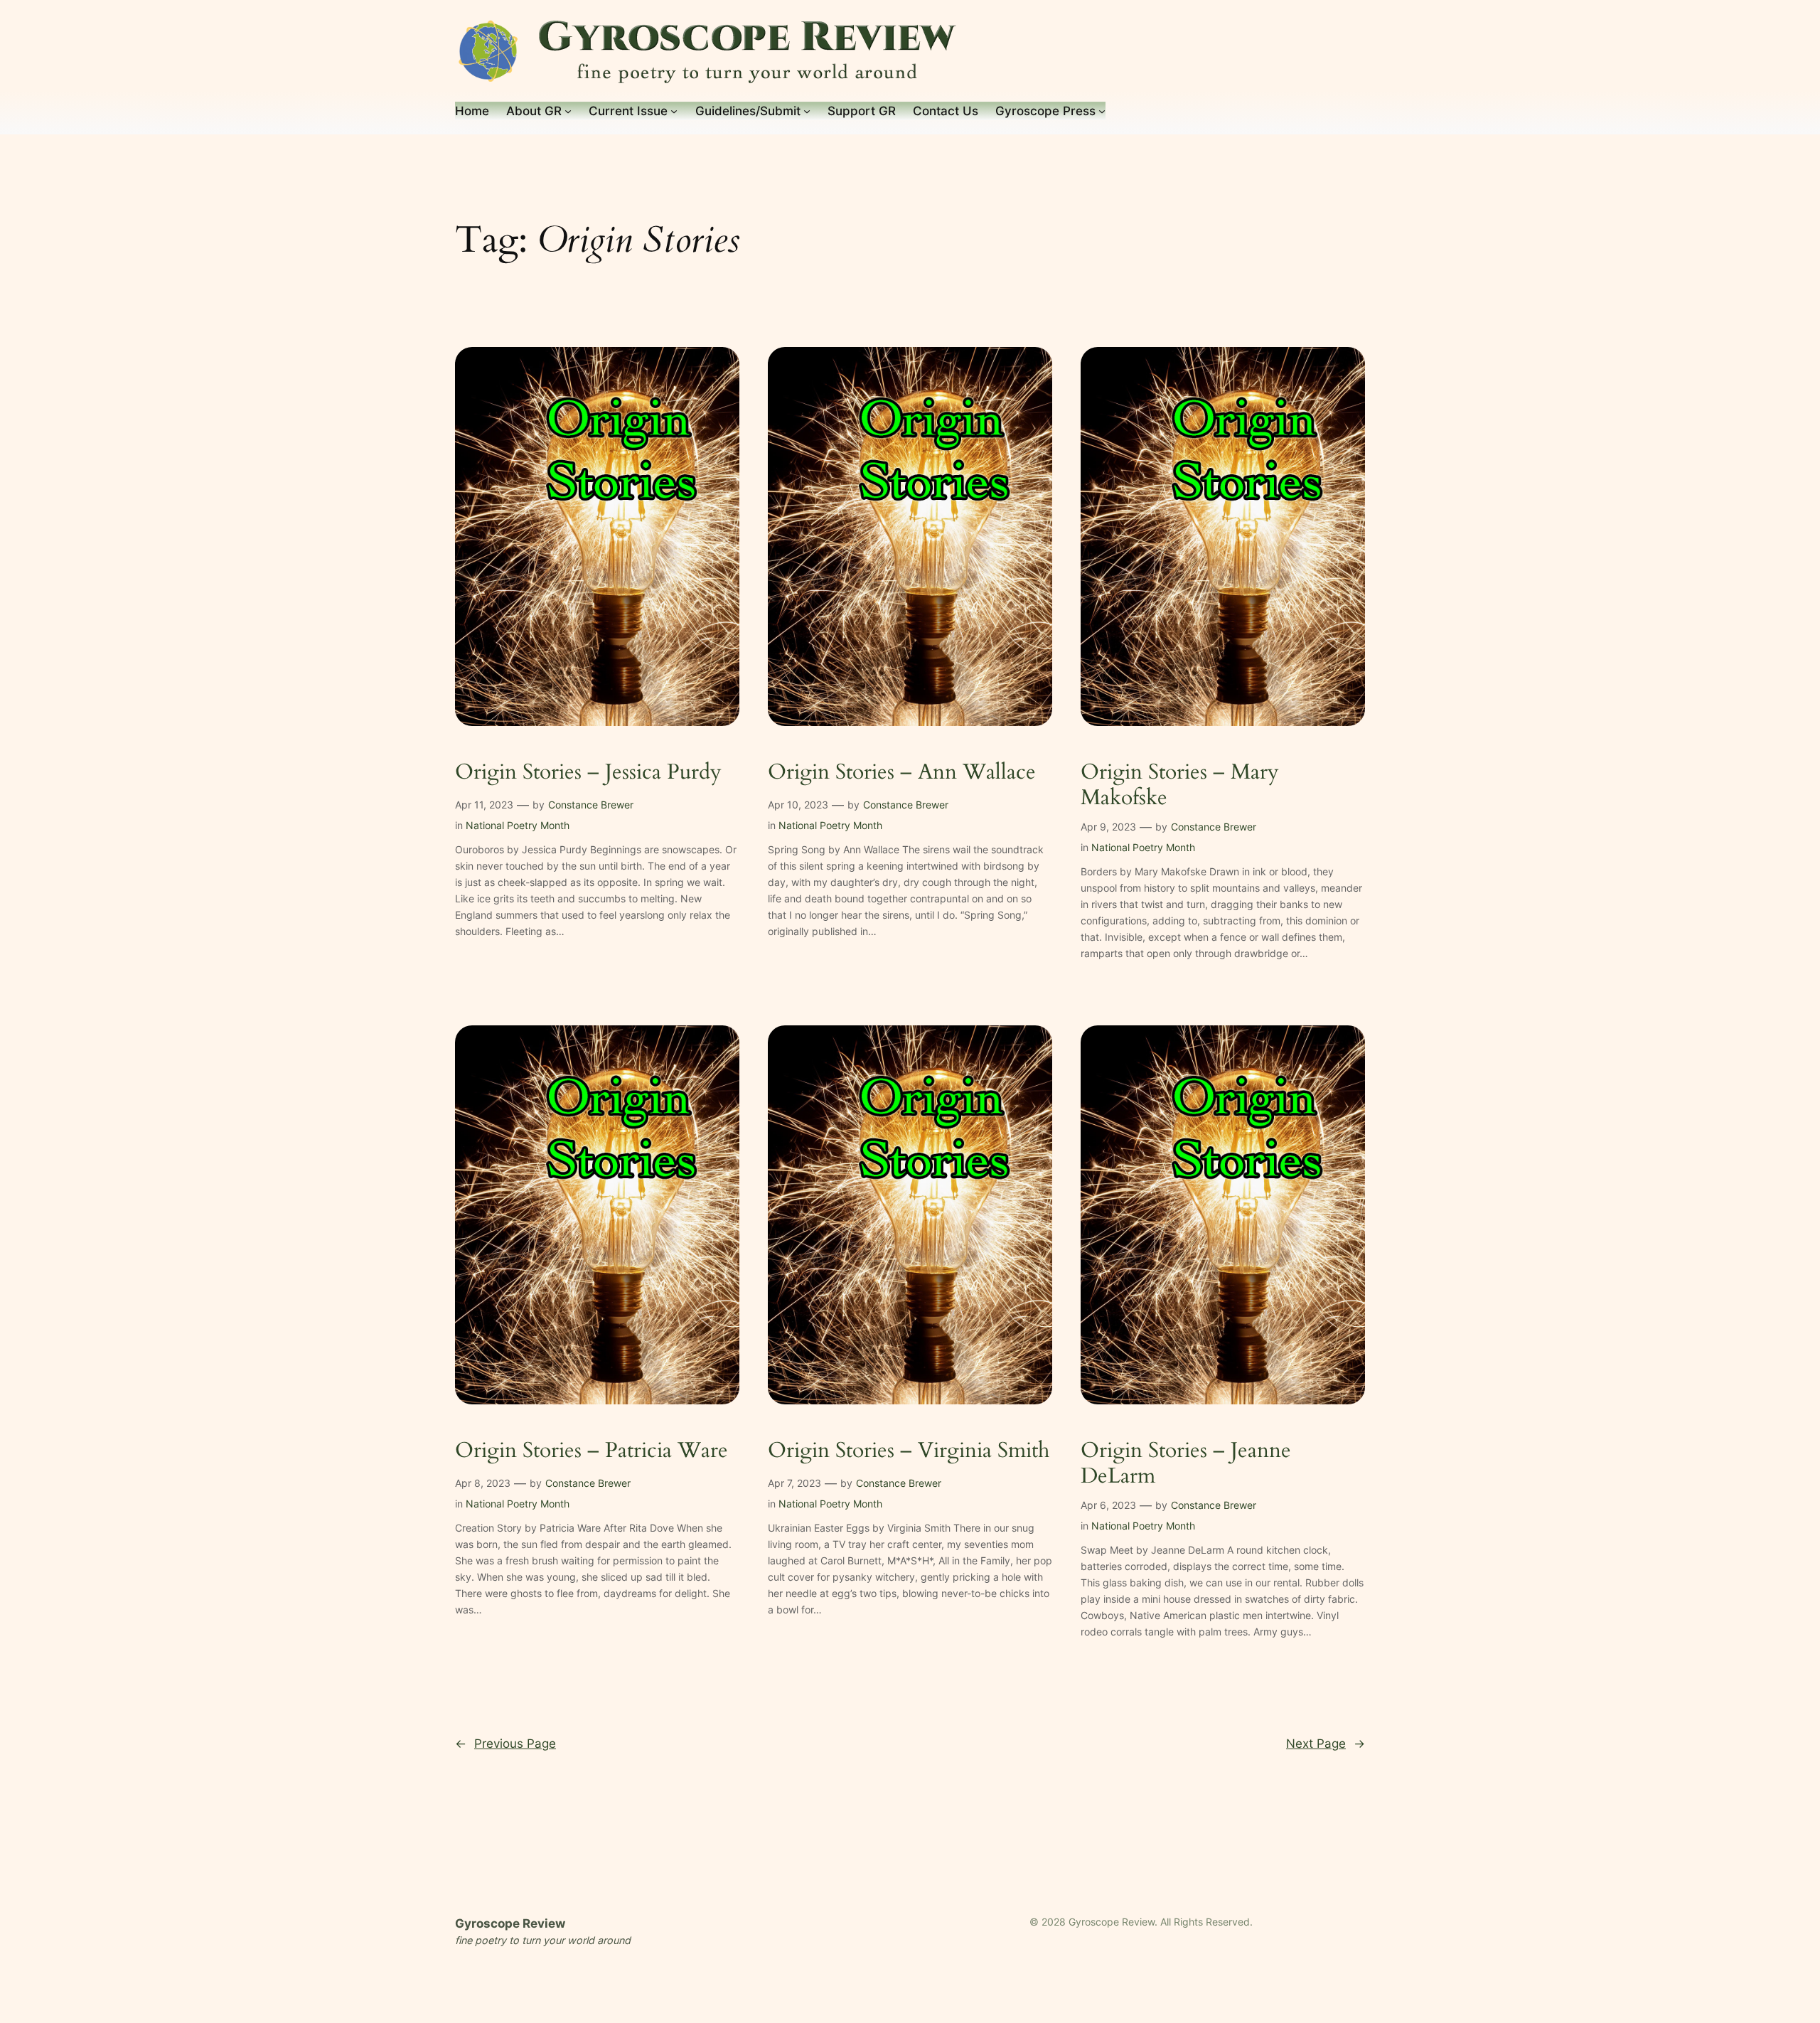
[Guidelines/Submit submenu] (807, 111)
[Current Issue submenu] (674, 111)
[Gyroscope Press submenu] (1102, 111)
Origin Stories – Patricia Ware (591, 1451)
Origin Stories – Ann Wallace (902, 773)
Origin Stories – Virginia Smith (909, 1451)
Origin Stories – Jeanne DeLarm (1186, 1464)
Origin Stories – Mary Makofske (1180, 785)
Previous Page (505, 1744)
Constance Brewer (591, 805)
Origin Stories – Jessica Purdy (588, 773)
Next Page (1326, 1744)
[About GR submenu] (568, 111)
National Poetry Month (518, 825)
